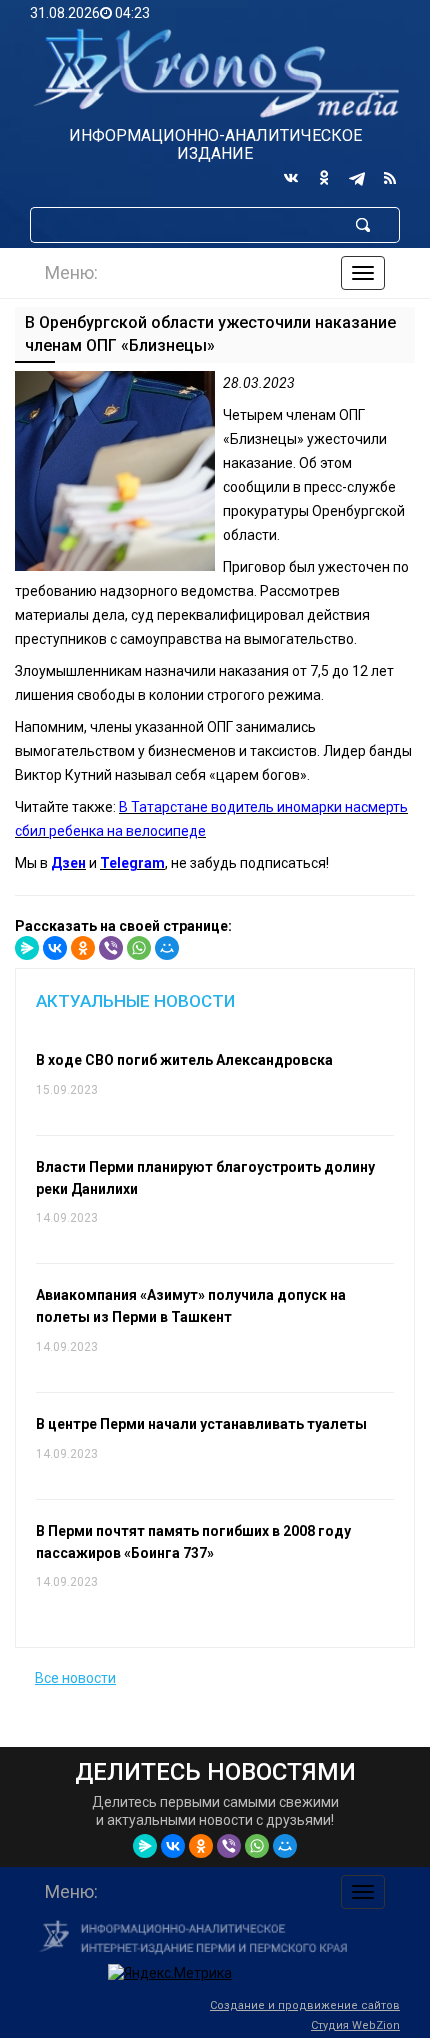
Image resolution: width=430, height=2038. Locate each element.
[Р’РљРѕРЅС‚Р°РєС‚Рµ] (55, 948)
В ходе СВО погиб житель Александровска (184, 1060)
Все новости (75, 1678)
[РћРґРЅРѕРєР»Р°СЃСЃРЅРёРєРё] (83, 948)
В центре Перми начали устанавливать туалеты (201, 1424)
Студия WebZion (355, 2025)
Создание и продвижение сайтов (305, 2005)
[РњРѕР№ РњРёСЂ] (167, 948)
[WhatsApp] (139, 948)
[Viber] (111, 948)
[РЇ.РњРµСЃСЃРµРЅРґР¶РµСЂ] (27, 948)
